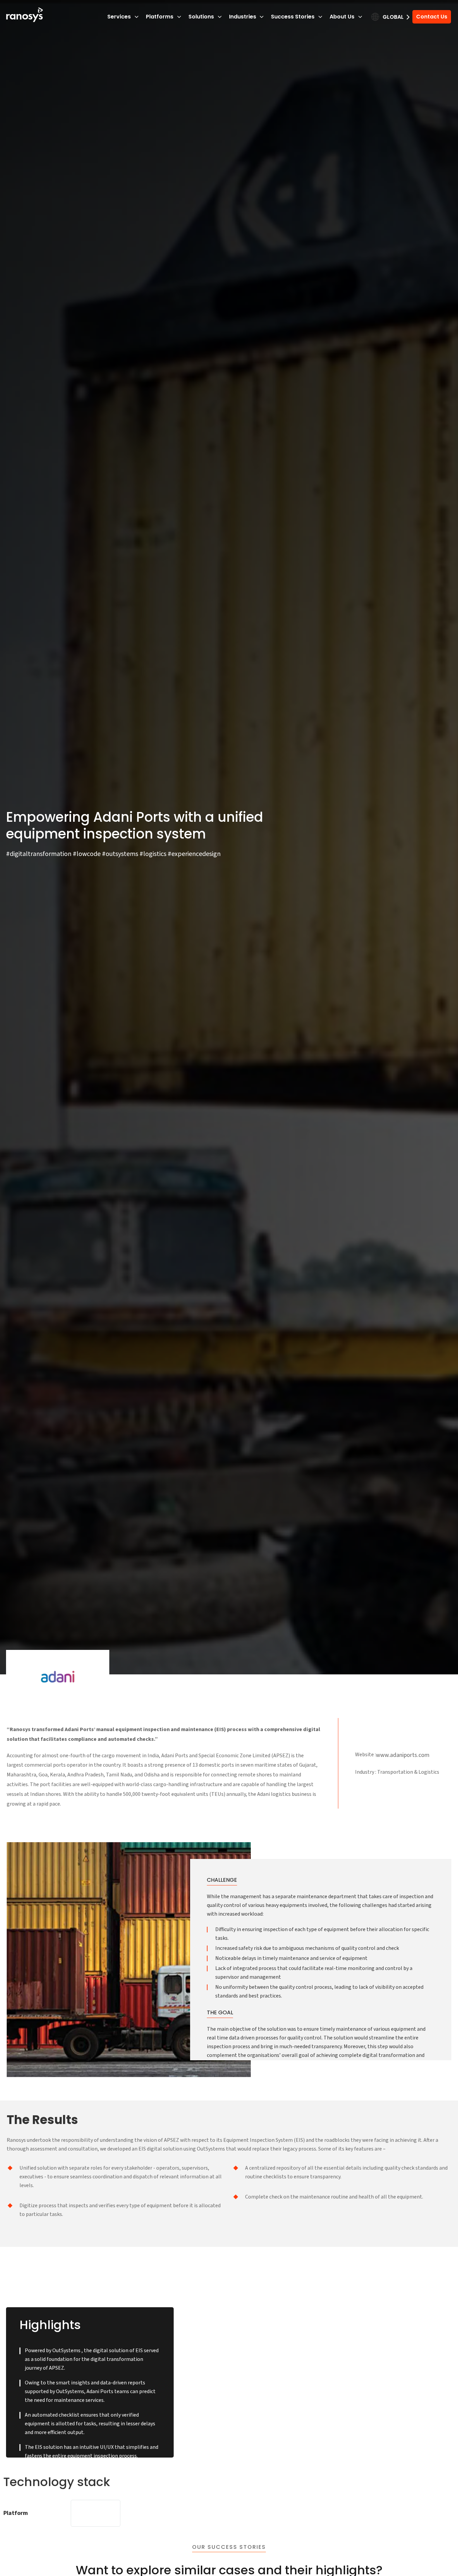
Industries (243, 17)
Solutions (201, 17)
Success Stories (293, 17)
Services (119, 17)
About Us (342, 17)
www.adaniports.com (403, 1755)
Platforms (160, 17)
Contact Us (432, 17)
